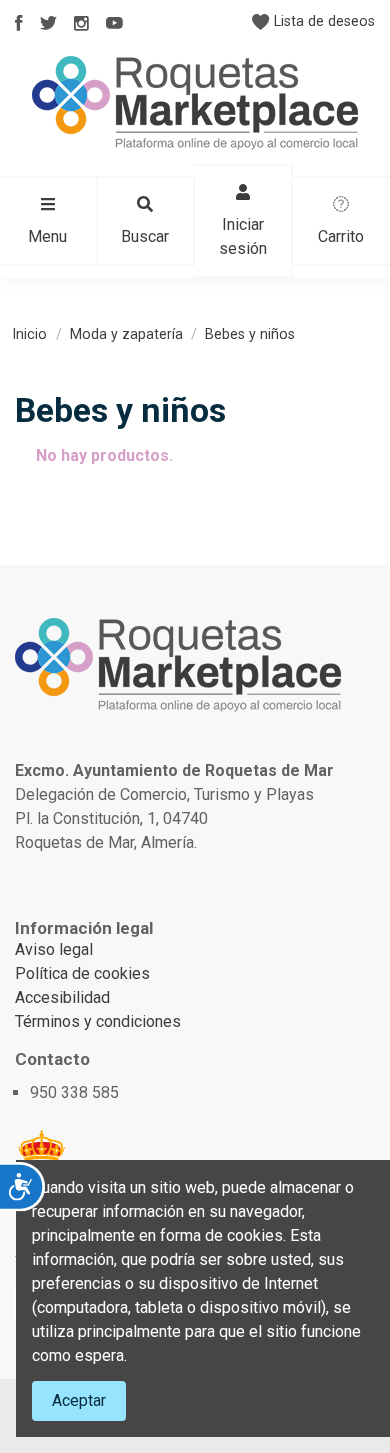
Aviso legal (54, 949)
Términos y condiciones (98, 1021)
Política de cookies (82, 973)
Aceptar (79, 1400)
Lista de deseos (322, 21)
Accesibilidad (62, 997)
